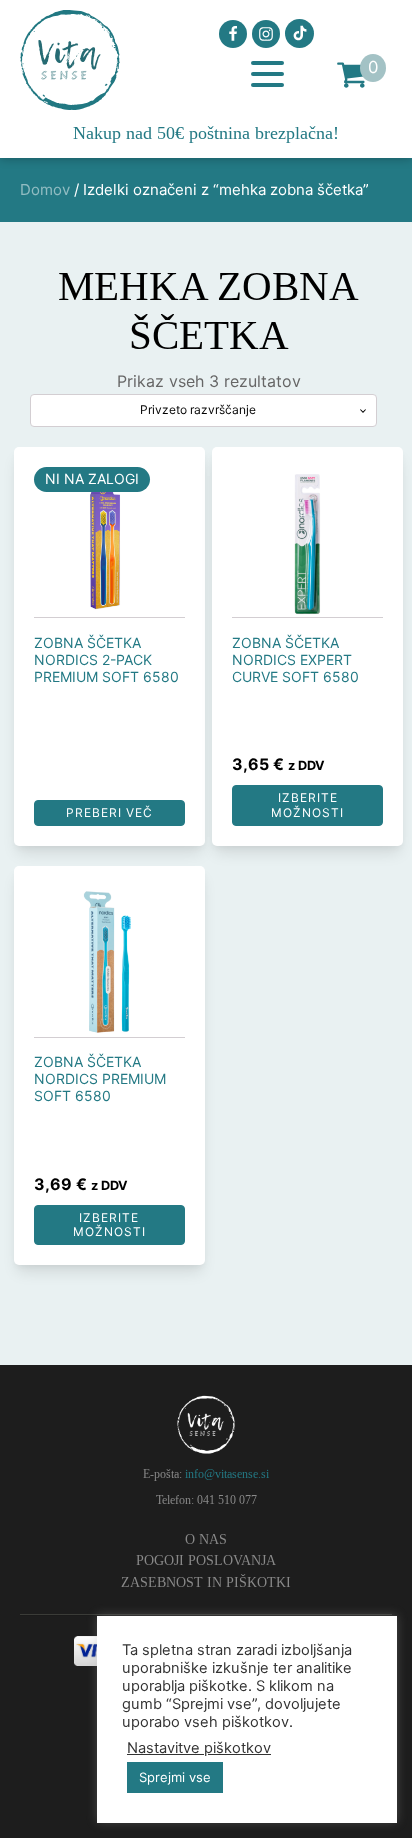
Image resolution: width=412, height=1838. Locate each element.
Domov (45, 189)
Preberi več (109, 812)
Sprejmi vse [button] (175, 1777)
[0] (352, 74)
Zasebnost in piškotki (206, 1582)
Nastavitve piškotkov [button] (199, 1748)
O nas (206, 1539)
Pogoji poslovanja (206, 1560)
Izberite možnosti (307, 804)
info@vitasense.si (227, 1474)
